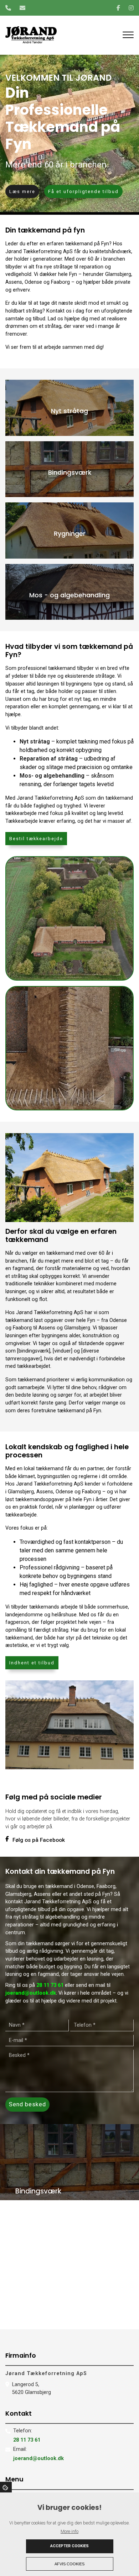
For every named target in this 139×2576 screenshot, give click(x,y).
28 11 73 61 (50, 1985)
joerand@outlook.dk (31, 1993)
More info (69, 2531)
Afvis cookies (69, 2564)
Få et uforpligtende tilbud (83, 191)
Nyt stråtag (35, 742)
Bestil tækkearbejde (36, 839)
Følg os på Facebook (39, 1840)
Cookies (6, 2487)
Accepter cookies (69, 2546)
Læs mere (22, 191)
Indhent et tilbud (32, 1663)
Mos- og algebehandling (52, 776)
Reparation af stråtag (49, 759)
